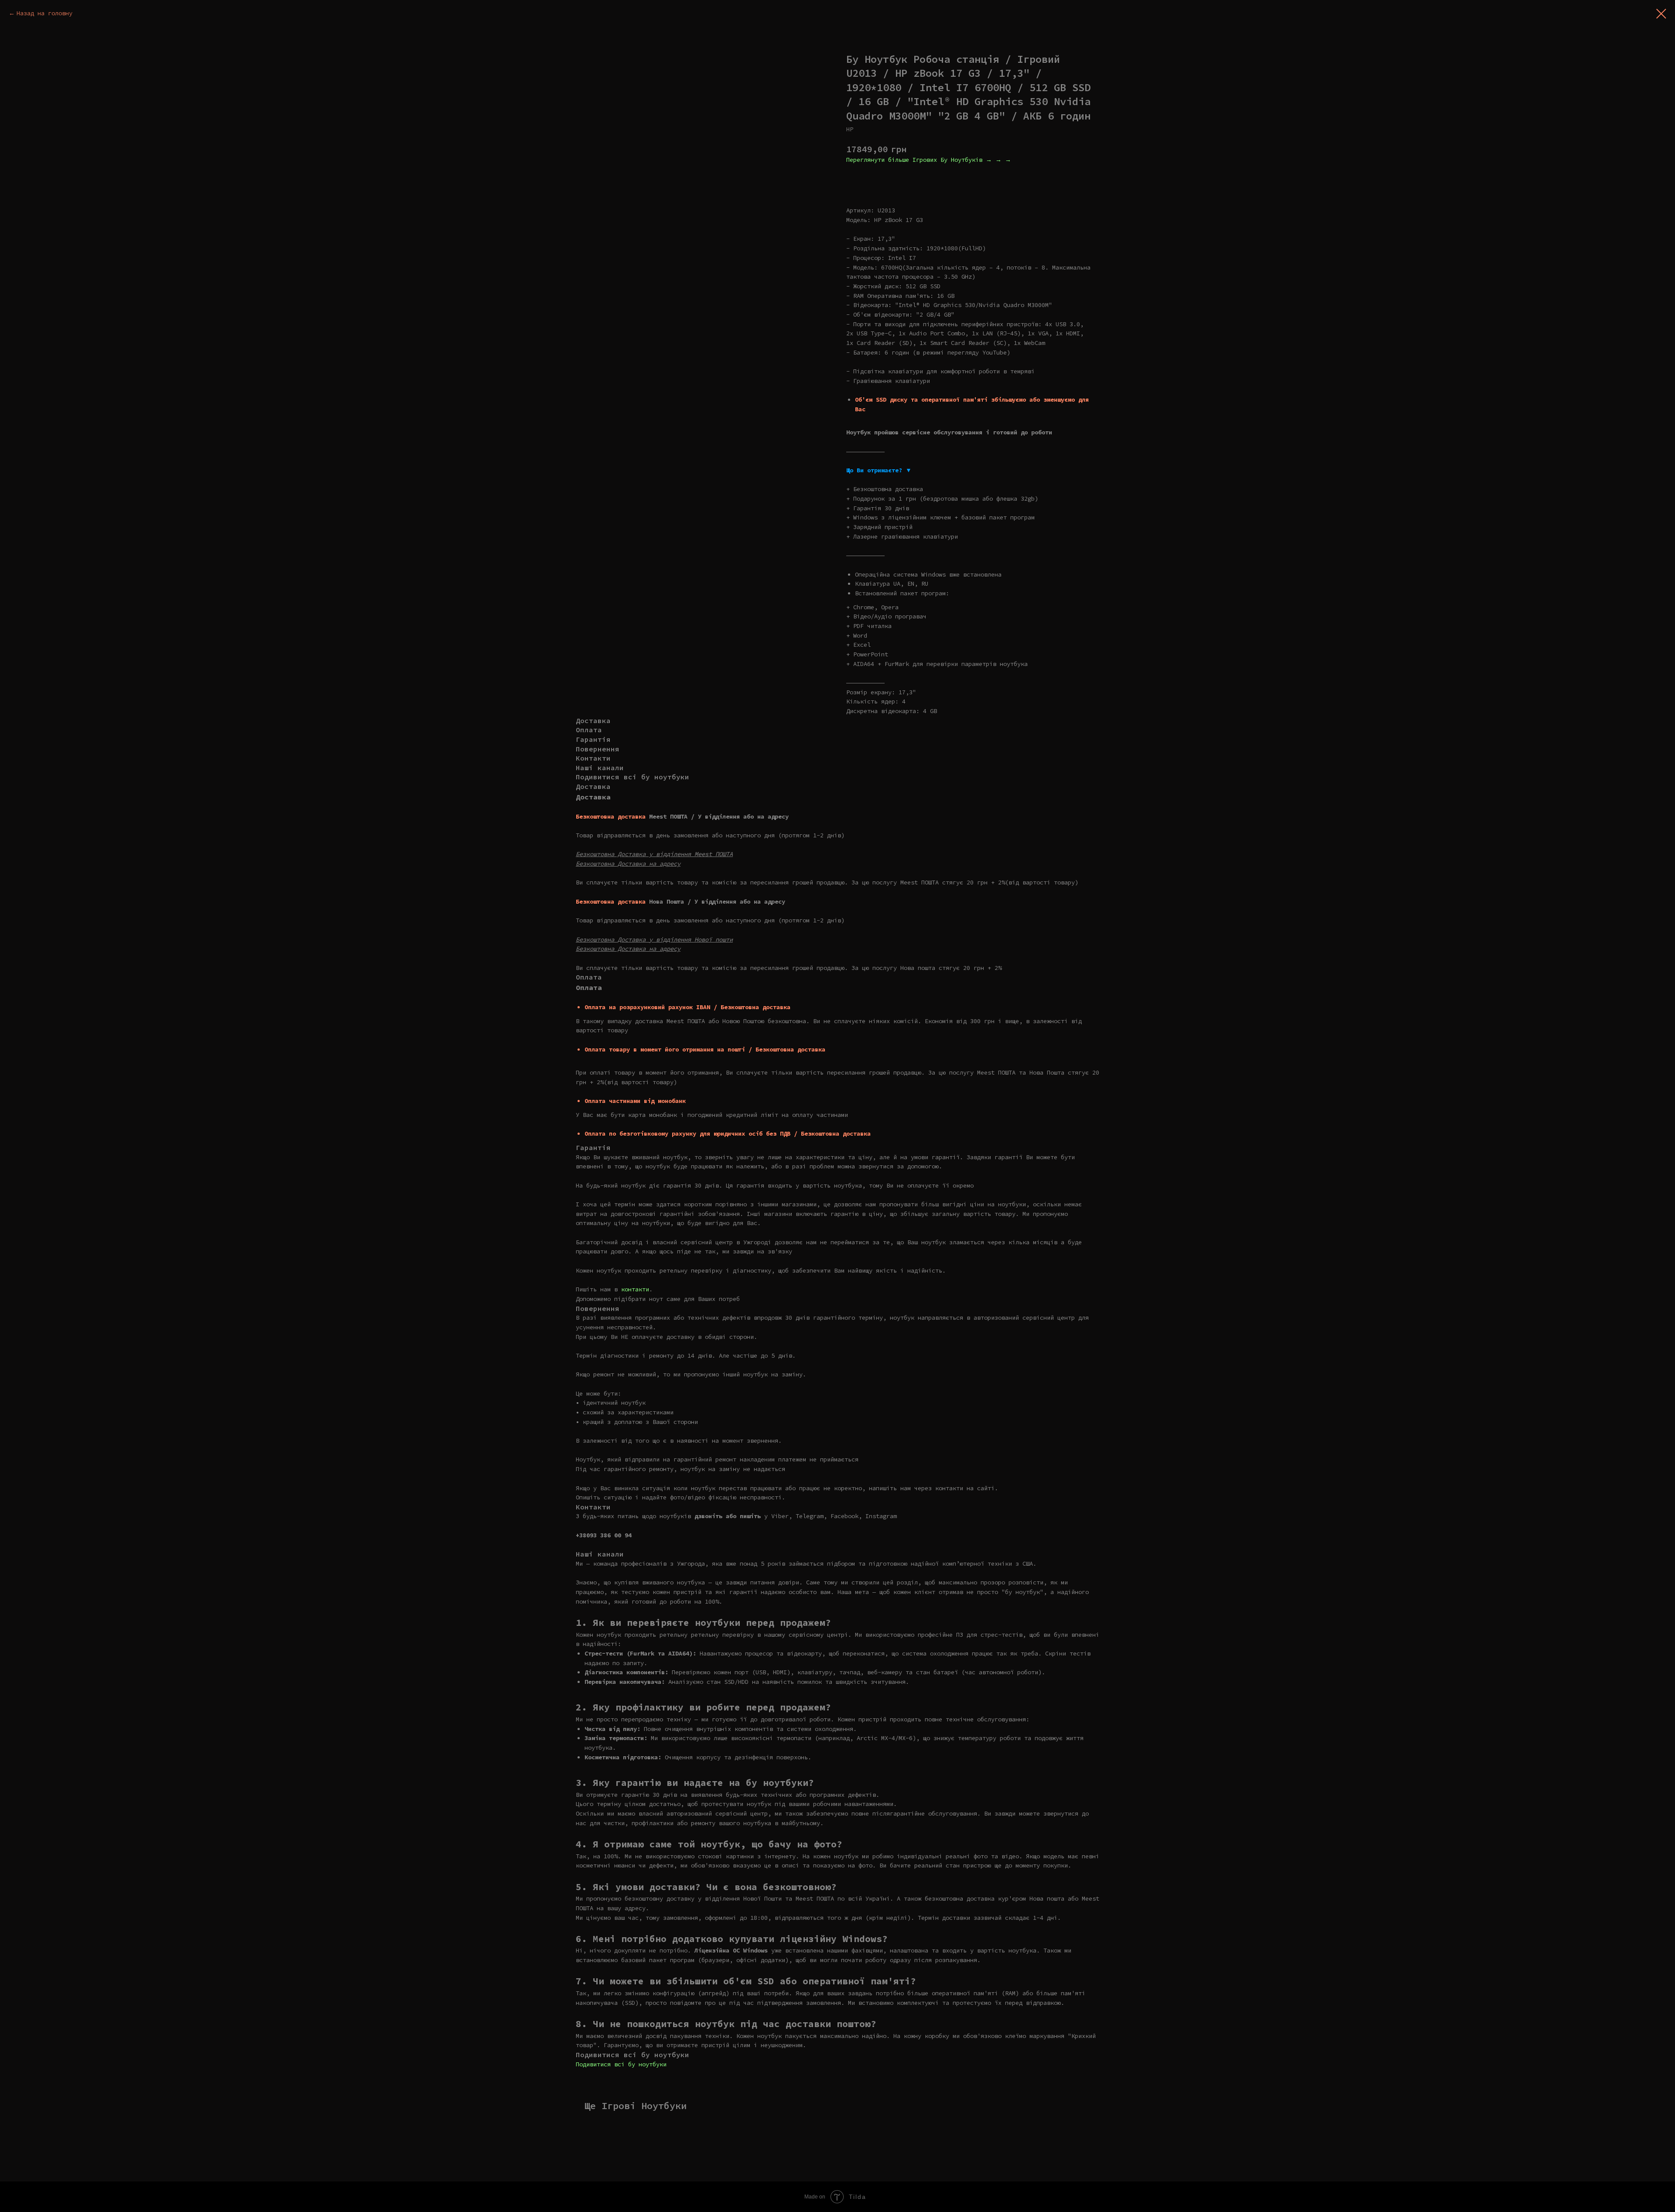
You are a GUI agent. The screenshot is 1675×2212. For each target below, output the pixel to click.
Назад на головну (44, 13)
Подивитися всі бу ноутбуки (621, 2064)
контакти (635, 1289)
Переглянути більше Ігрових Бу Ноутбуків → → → (929, 160)
